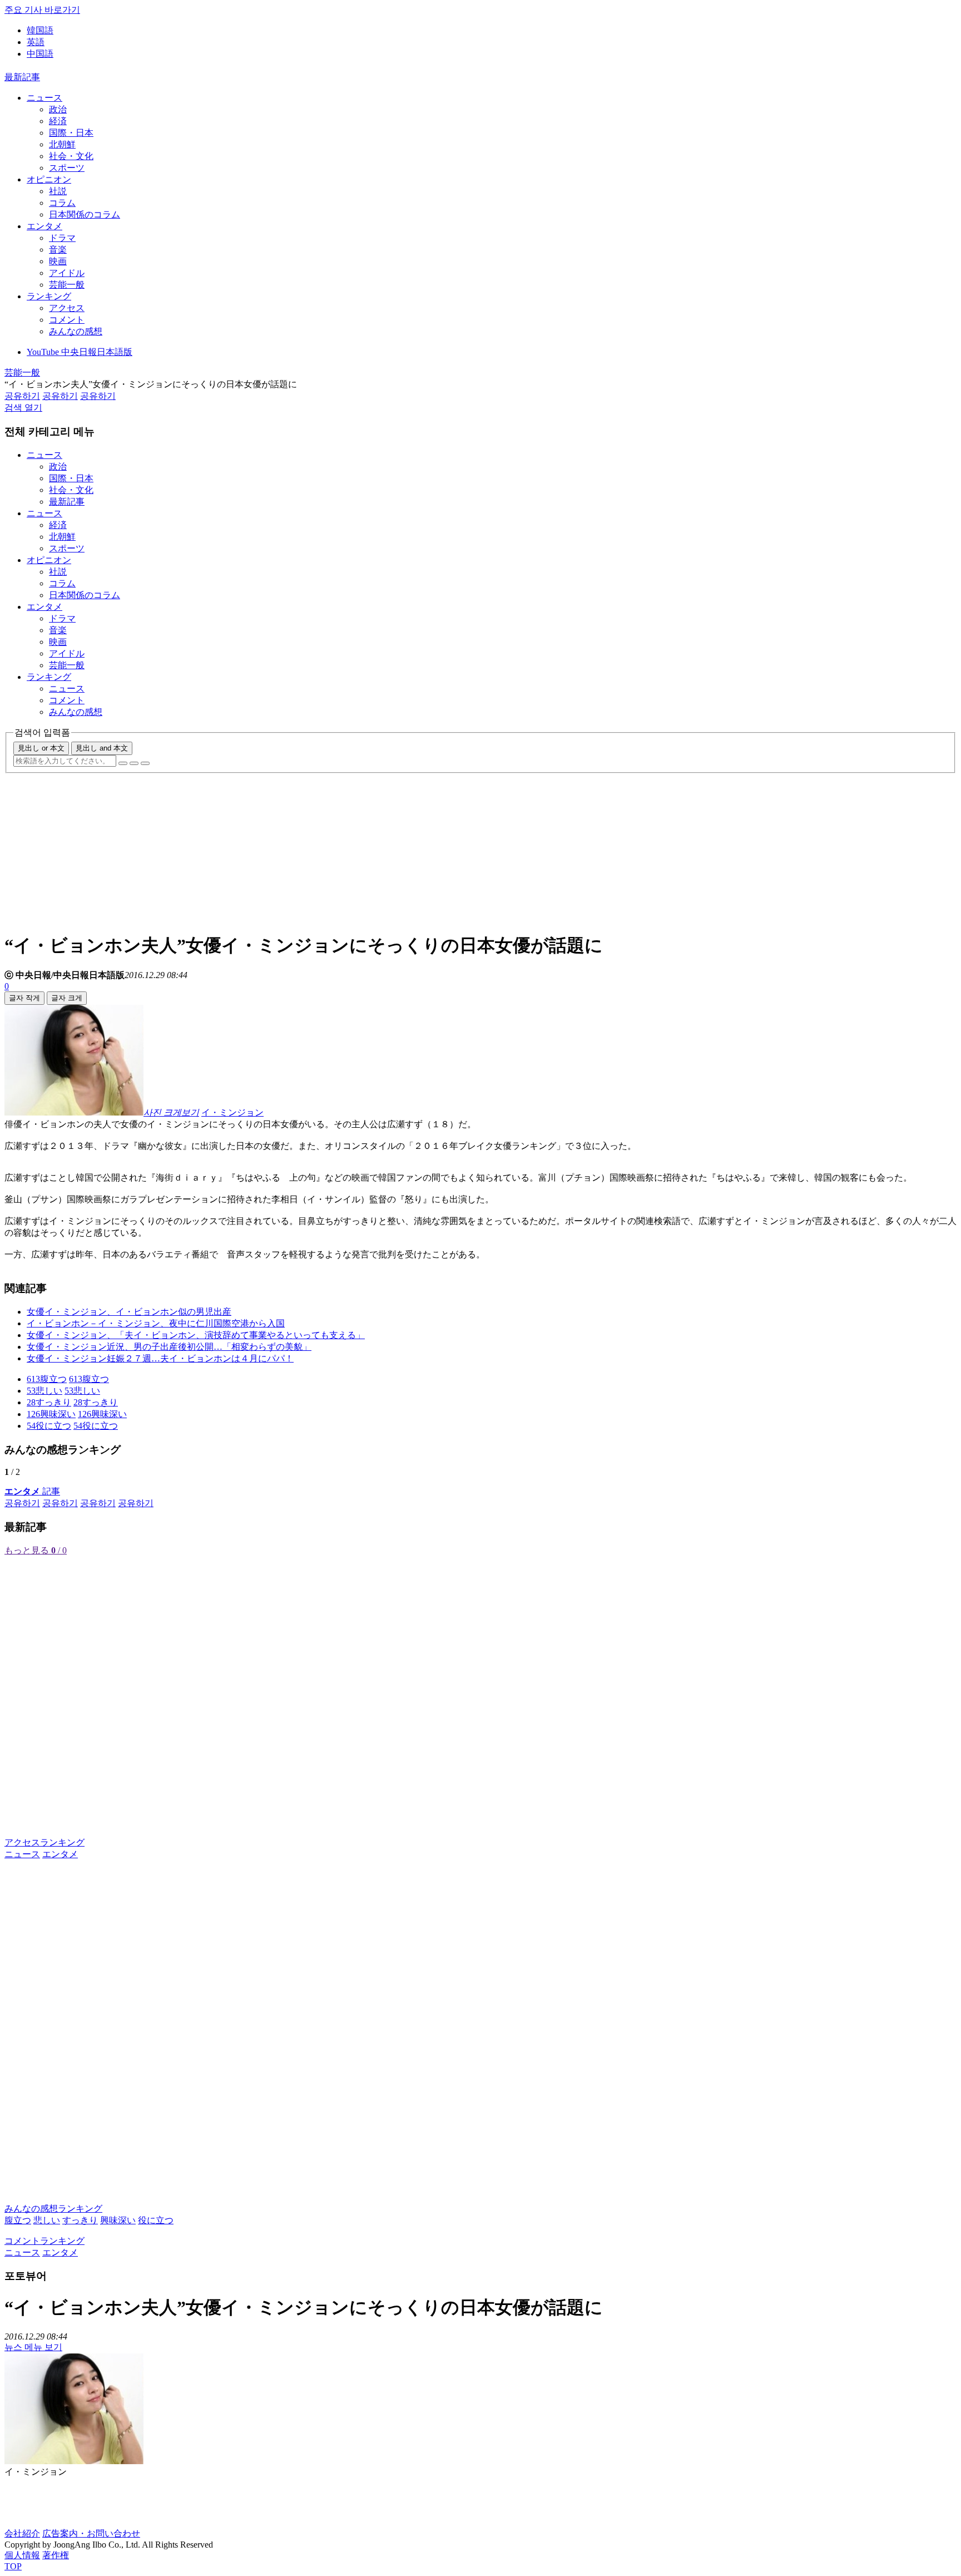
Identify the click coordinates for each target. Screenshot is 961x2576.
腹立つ (18, 2220)
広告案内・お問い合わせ (91, 2533)
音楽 (58, 250)
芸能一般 (67, 285)
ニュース (44, 98)
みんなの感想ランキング (53, 2209)
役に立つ (156, 2220)
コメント (67, 320)
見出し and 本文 (102, 748)
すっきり (80, 2220)
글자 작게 (24, 998)
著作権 (56, 2555)
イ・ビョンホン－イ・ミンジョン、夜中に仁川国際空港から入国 (156, 1323)
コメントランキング (44, 2241)
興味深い (118, 2220)
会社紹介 (22, 2533)
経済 (58, 121)
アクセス (67, 308)
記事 (32, 1491)
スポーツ (67, 168)
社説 (58, 191)
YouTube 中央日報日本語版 (80, 352)
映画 (58, 261)
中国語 (40, 54)
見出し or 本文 (41, 748)
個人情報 (22, 2555)
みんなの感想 (76, 331)
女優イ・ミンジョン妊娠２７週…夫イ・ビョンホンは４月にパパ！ (160, 1358)
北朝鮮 (62, 144)
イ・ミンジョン (232, 1112)
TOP (13, 2566)
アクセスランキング (44, 1842)
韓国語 (40, 30)
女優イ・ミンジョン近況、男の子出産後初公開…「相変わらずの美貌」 (169, 1347)
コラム (62, 203)
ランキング (49, 296)
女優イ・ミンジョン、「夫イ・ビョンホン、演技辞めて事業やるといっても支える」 (196, 1335)
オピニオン (49, 179)
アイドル (67, 273)
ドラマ (62, 238)
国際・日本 (71, 133)
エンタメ (44, 226)
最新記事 (22, 77)
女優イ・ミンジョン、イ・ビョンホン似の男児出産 (129, 1312)
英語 (36, 42)
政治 (58, 109)
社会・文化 (71, 156)
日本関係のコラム (85, 214)
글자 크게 (67, 998)
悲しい (47, 2220)
